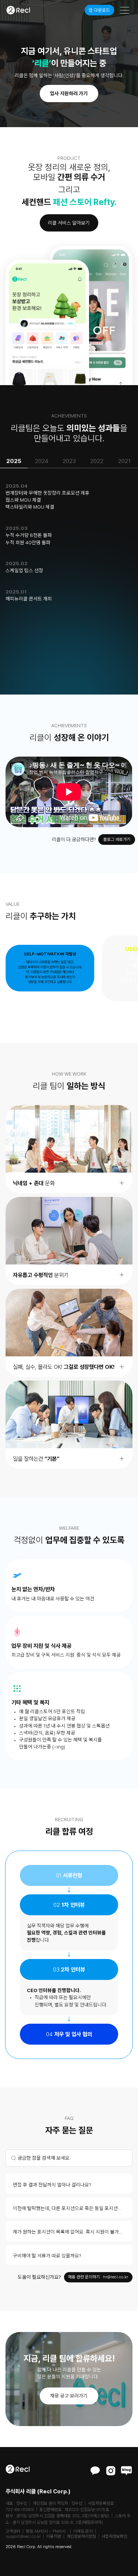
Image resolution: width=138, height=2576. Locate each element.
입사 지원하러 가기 (69, 93)
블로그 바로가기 (117, 839)
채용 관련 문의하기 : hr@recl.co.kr (98, 2277)
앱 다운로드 (99, 10)
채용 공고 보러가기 (69, 2396)
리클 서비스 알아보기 (69, 223)
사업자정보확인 (114, 2536)
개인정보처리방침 (81, 2536)
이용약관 (54, 2536)
